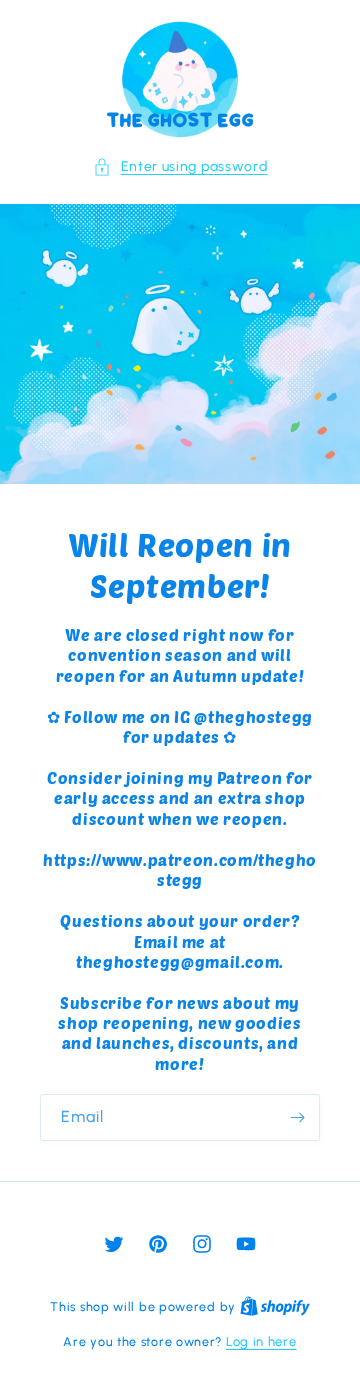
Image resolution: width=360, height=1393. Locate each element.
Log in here (261, 1341)
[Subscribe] (297, 1117)
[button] (180, 166)
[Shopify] (275, 1306)
